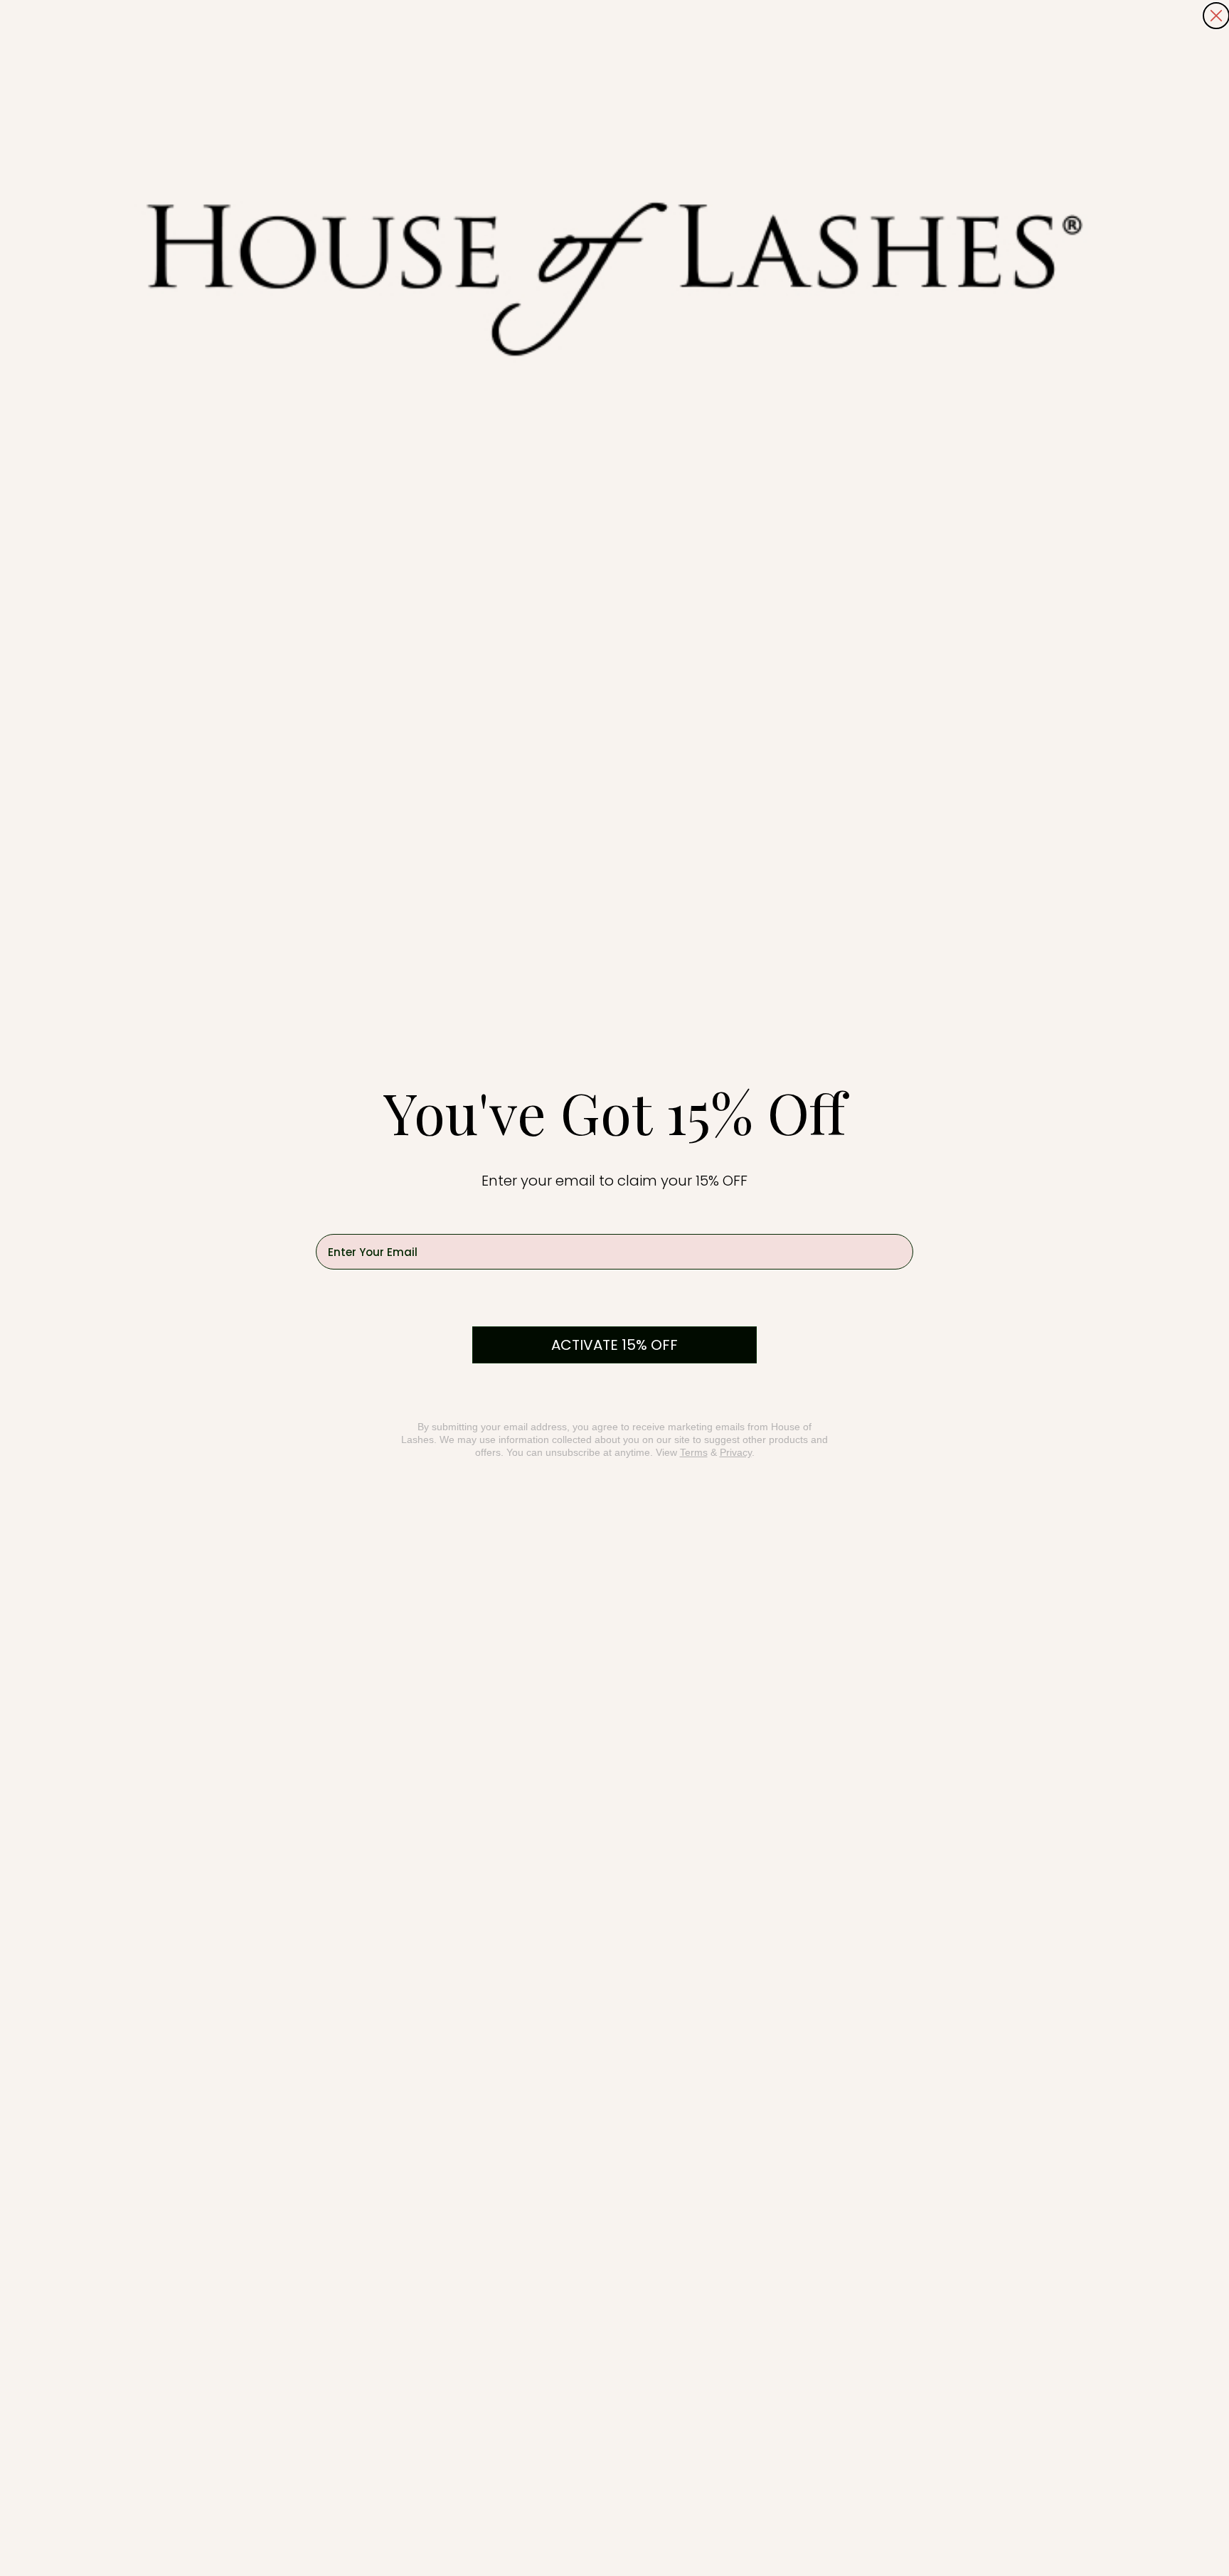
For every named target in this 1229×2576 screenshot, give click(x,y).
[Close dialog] (1216, 16)
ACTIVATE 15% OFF (614, 1345)
